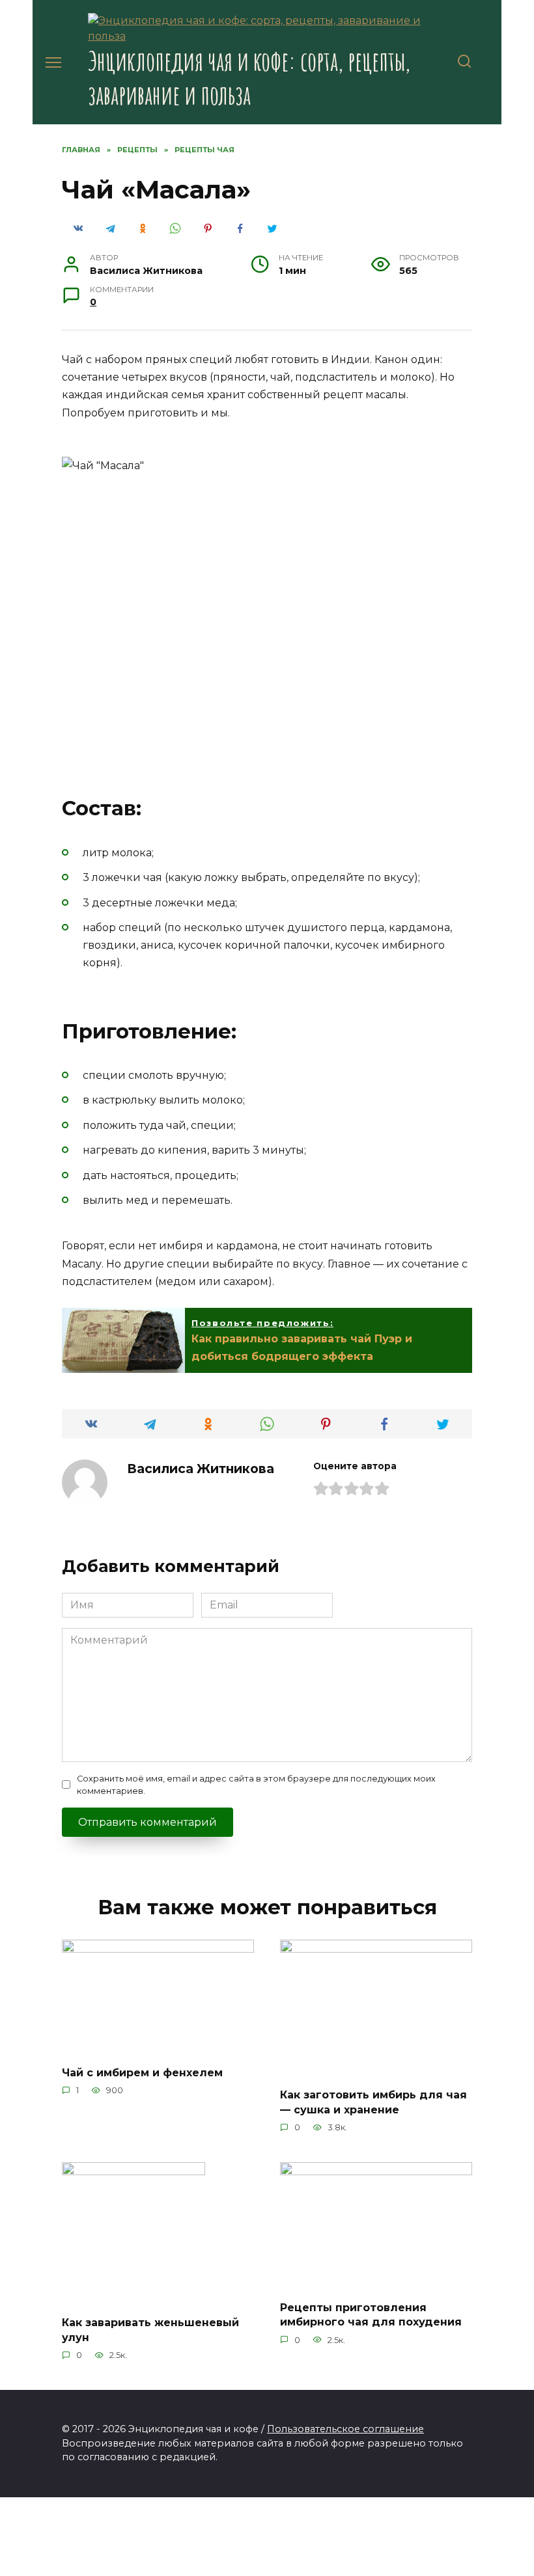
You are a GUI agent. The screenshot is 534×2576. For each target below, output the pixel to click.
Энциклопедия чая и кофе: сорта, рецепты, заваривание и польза (249, 78)
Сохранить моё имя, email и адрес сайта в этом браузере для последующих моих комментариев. (256, 1785)
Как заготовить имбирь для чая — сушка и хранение (373, 2102)
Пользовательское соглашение (345, 2429)
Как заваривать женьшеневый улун (150, 2330)
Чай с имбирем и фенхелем (142, 2072)
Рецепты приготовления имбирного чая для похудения (371, 2315)
